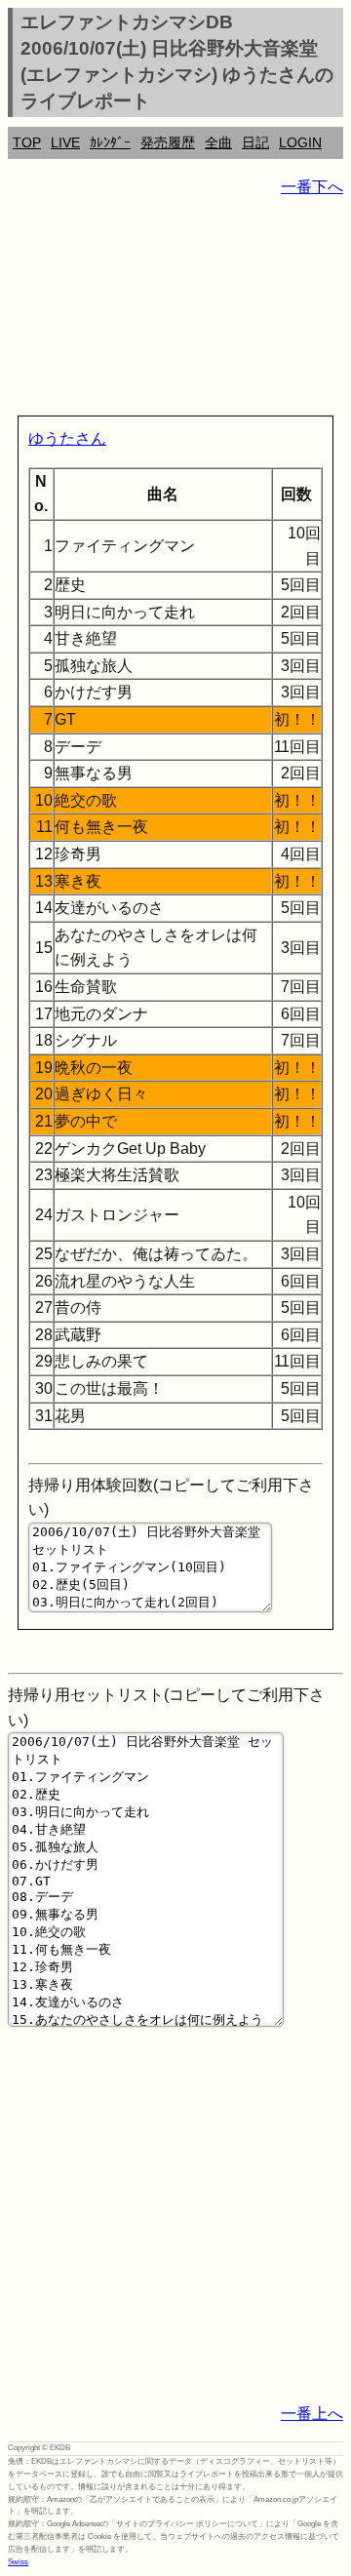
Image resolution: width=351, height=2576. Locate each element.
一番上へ (312, 2414)
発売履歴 (168, 142)
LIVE (65, 142)
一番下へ (312, 187)
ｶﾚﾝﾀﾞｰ (110, 142)
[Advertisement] (175, 310)
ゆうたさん (67, 438)
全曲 (218, 142)
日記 (255, 142)
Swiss (18, 2562)
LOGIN (300, 142)
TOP (27, 142)
